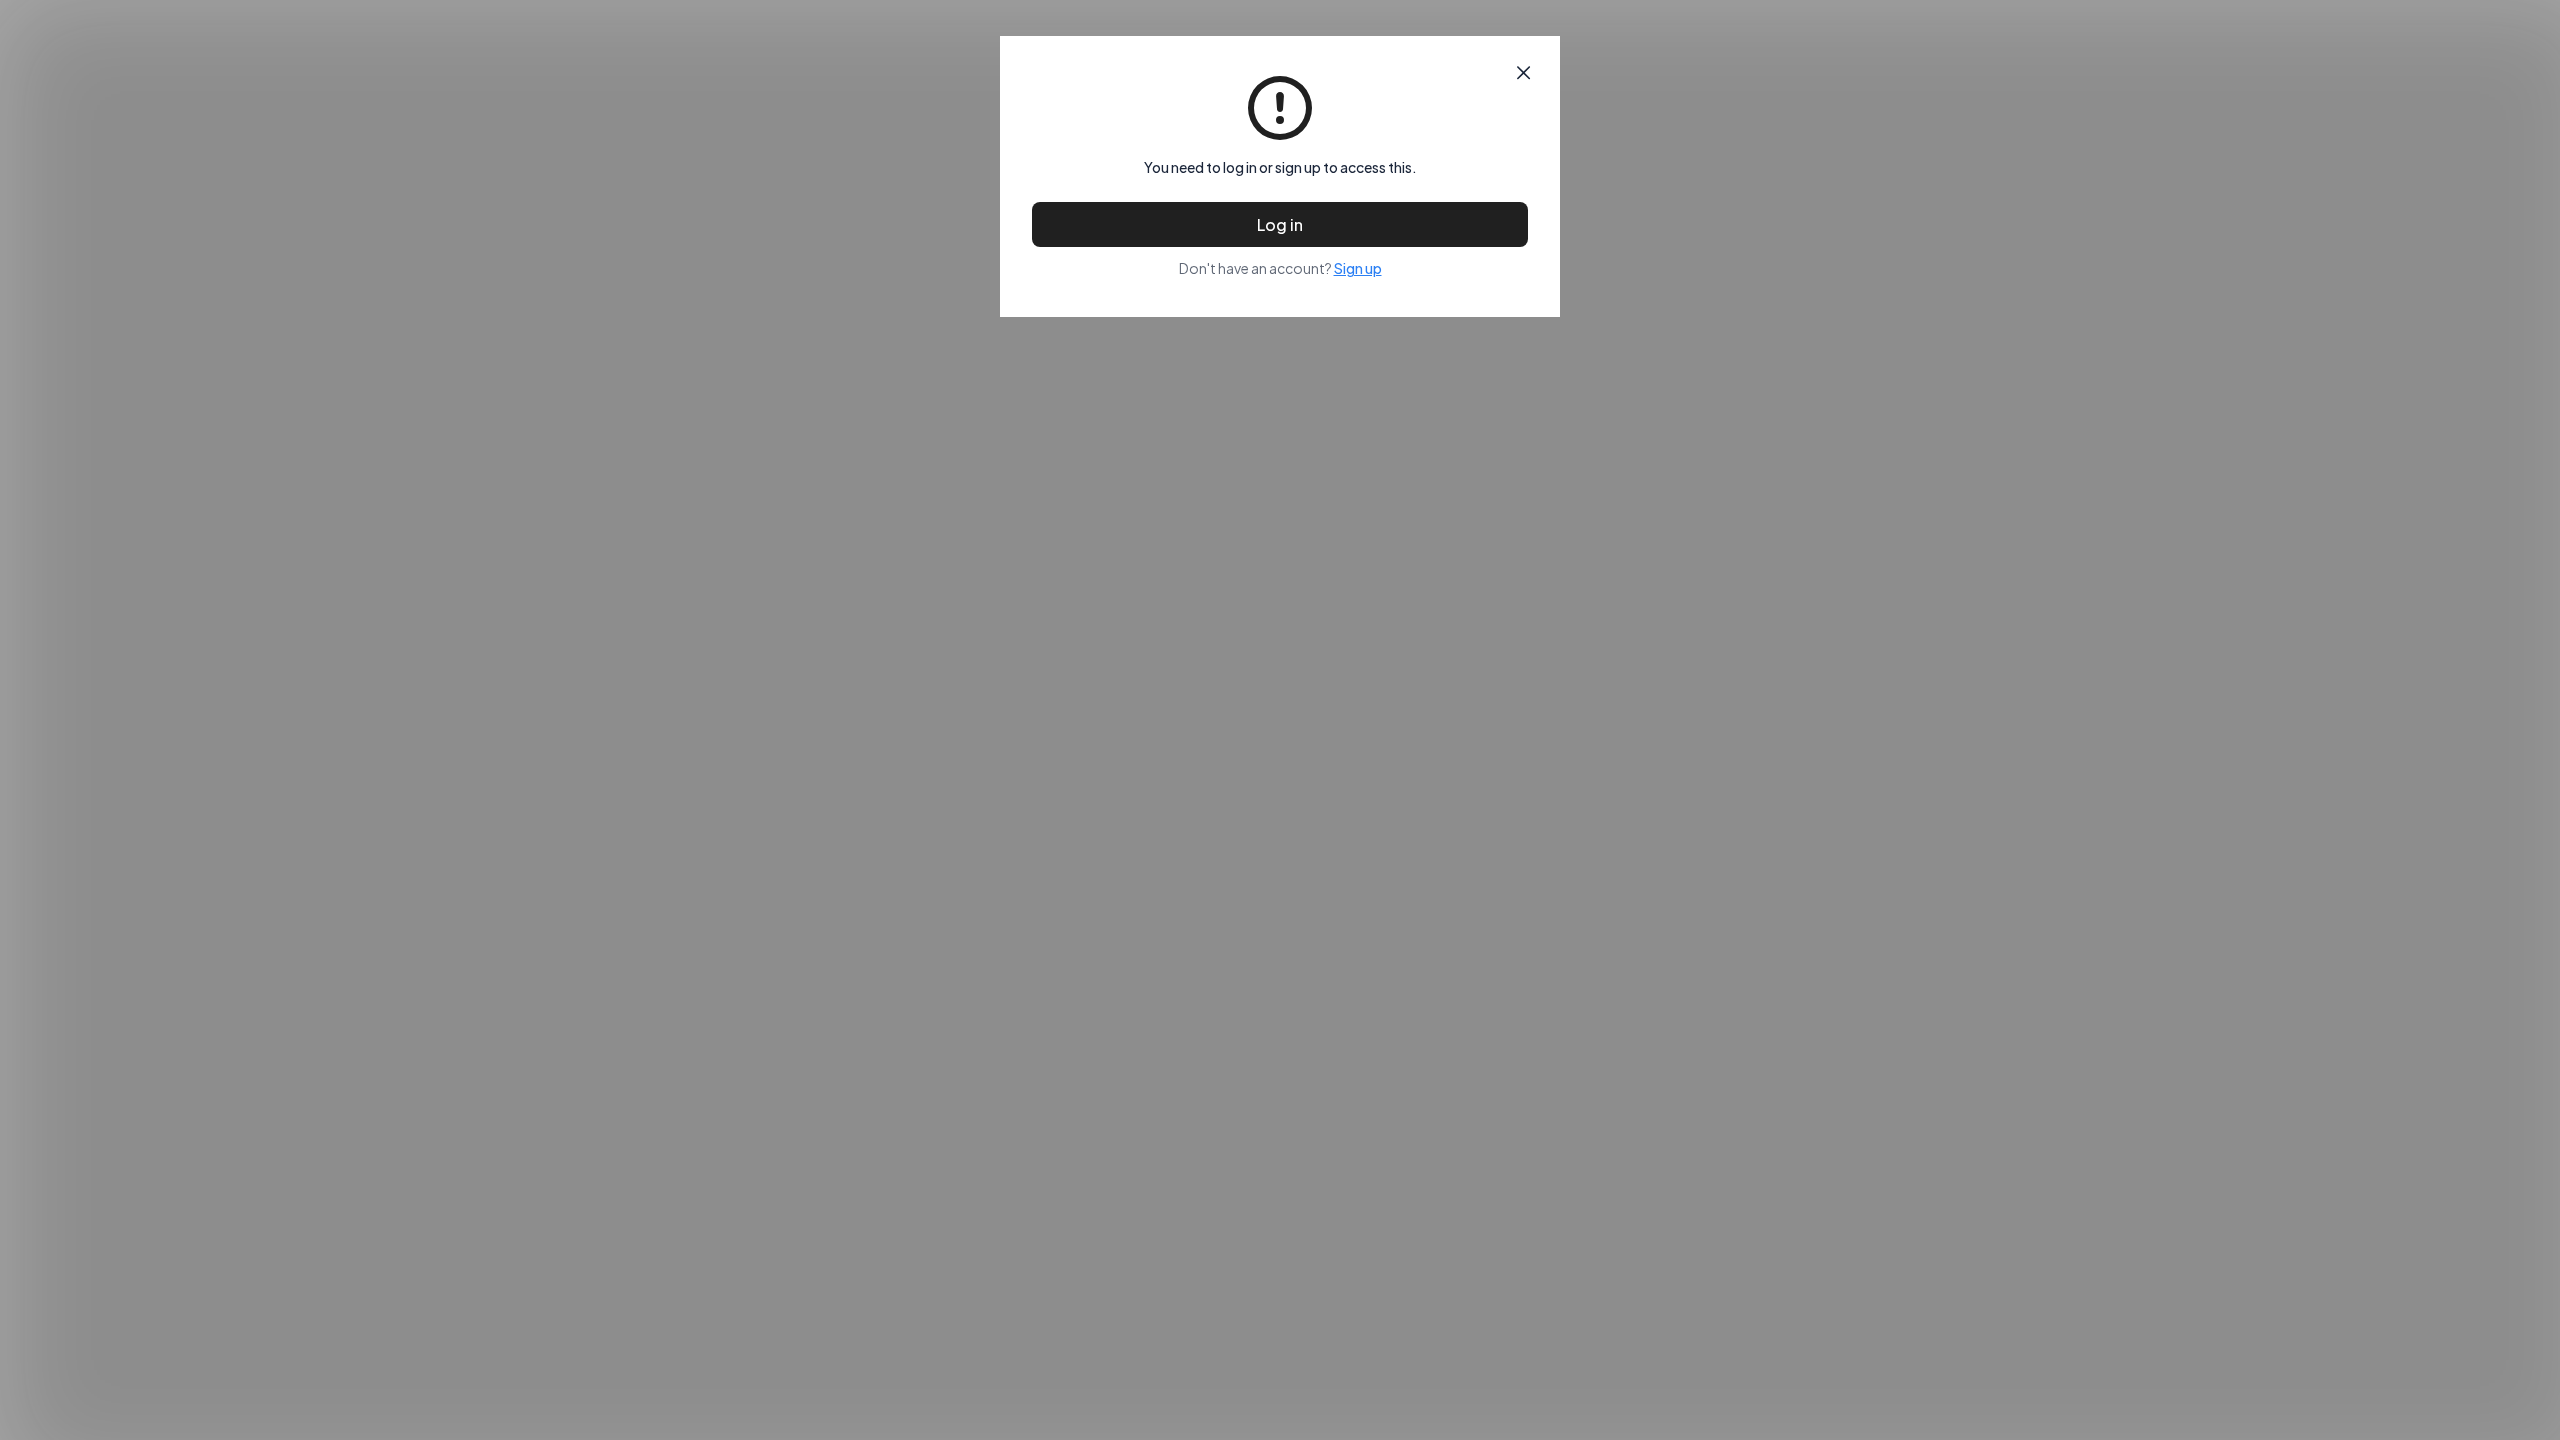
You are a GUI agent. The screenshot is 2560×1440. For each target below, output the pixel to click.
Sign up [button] (1358, 268)
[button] (1523, 73)
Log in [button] (1280, 224)
